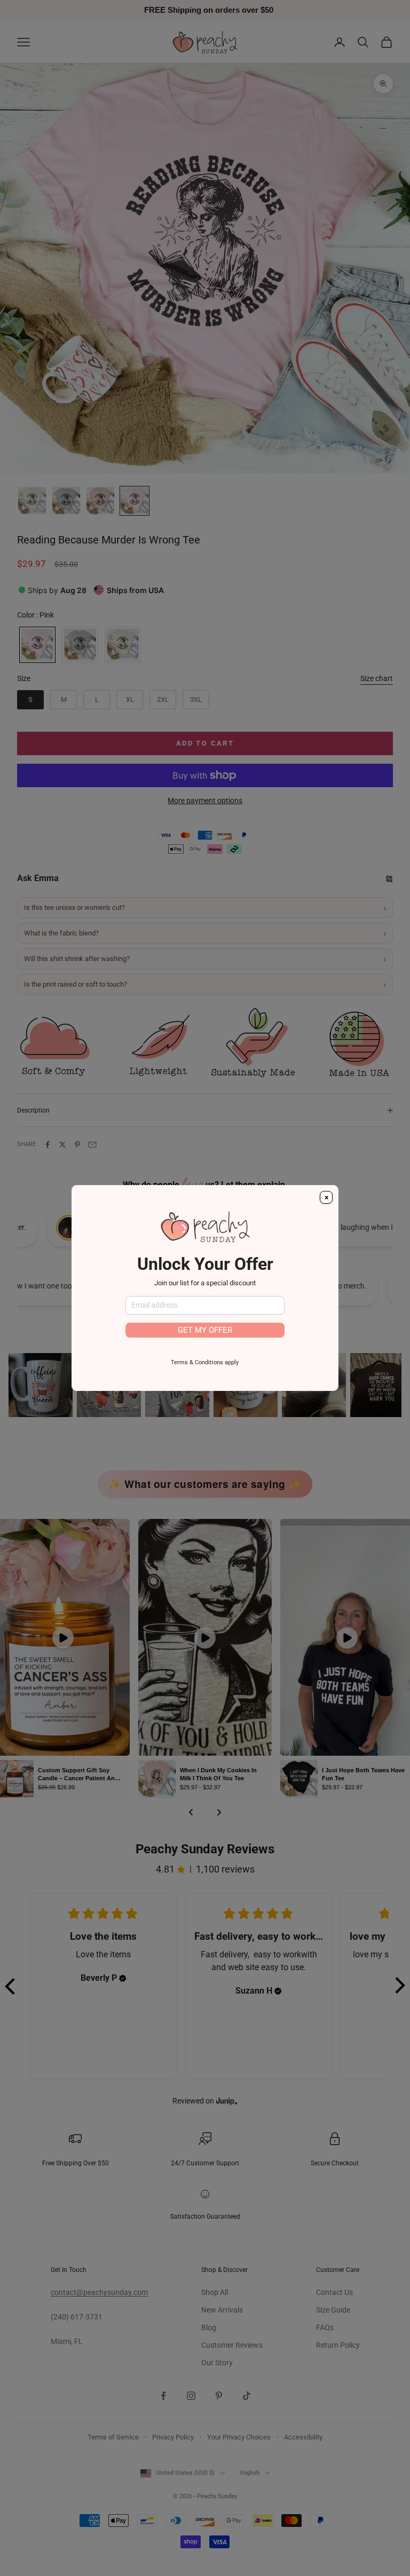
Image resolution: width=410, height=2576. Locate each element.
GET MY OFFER (205, 1330)
